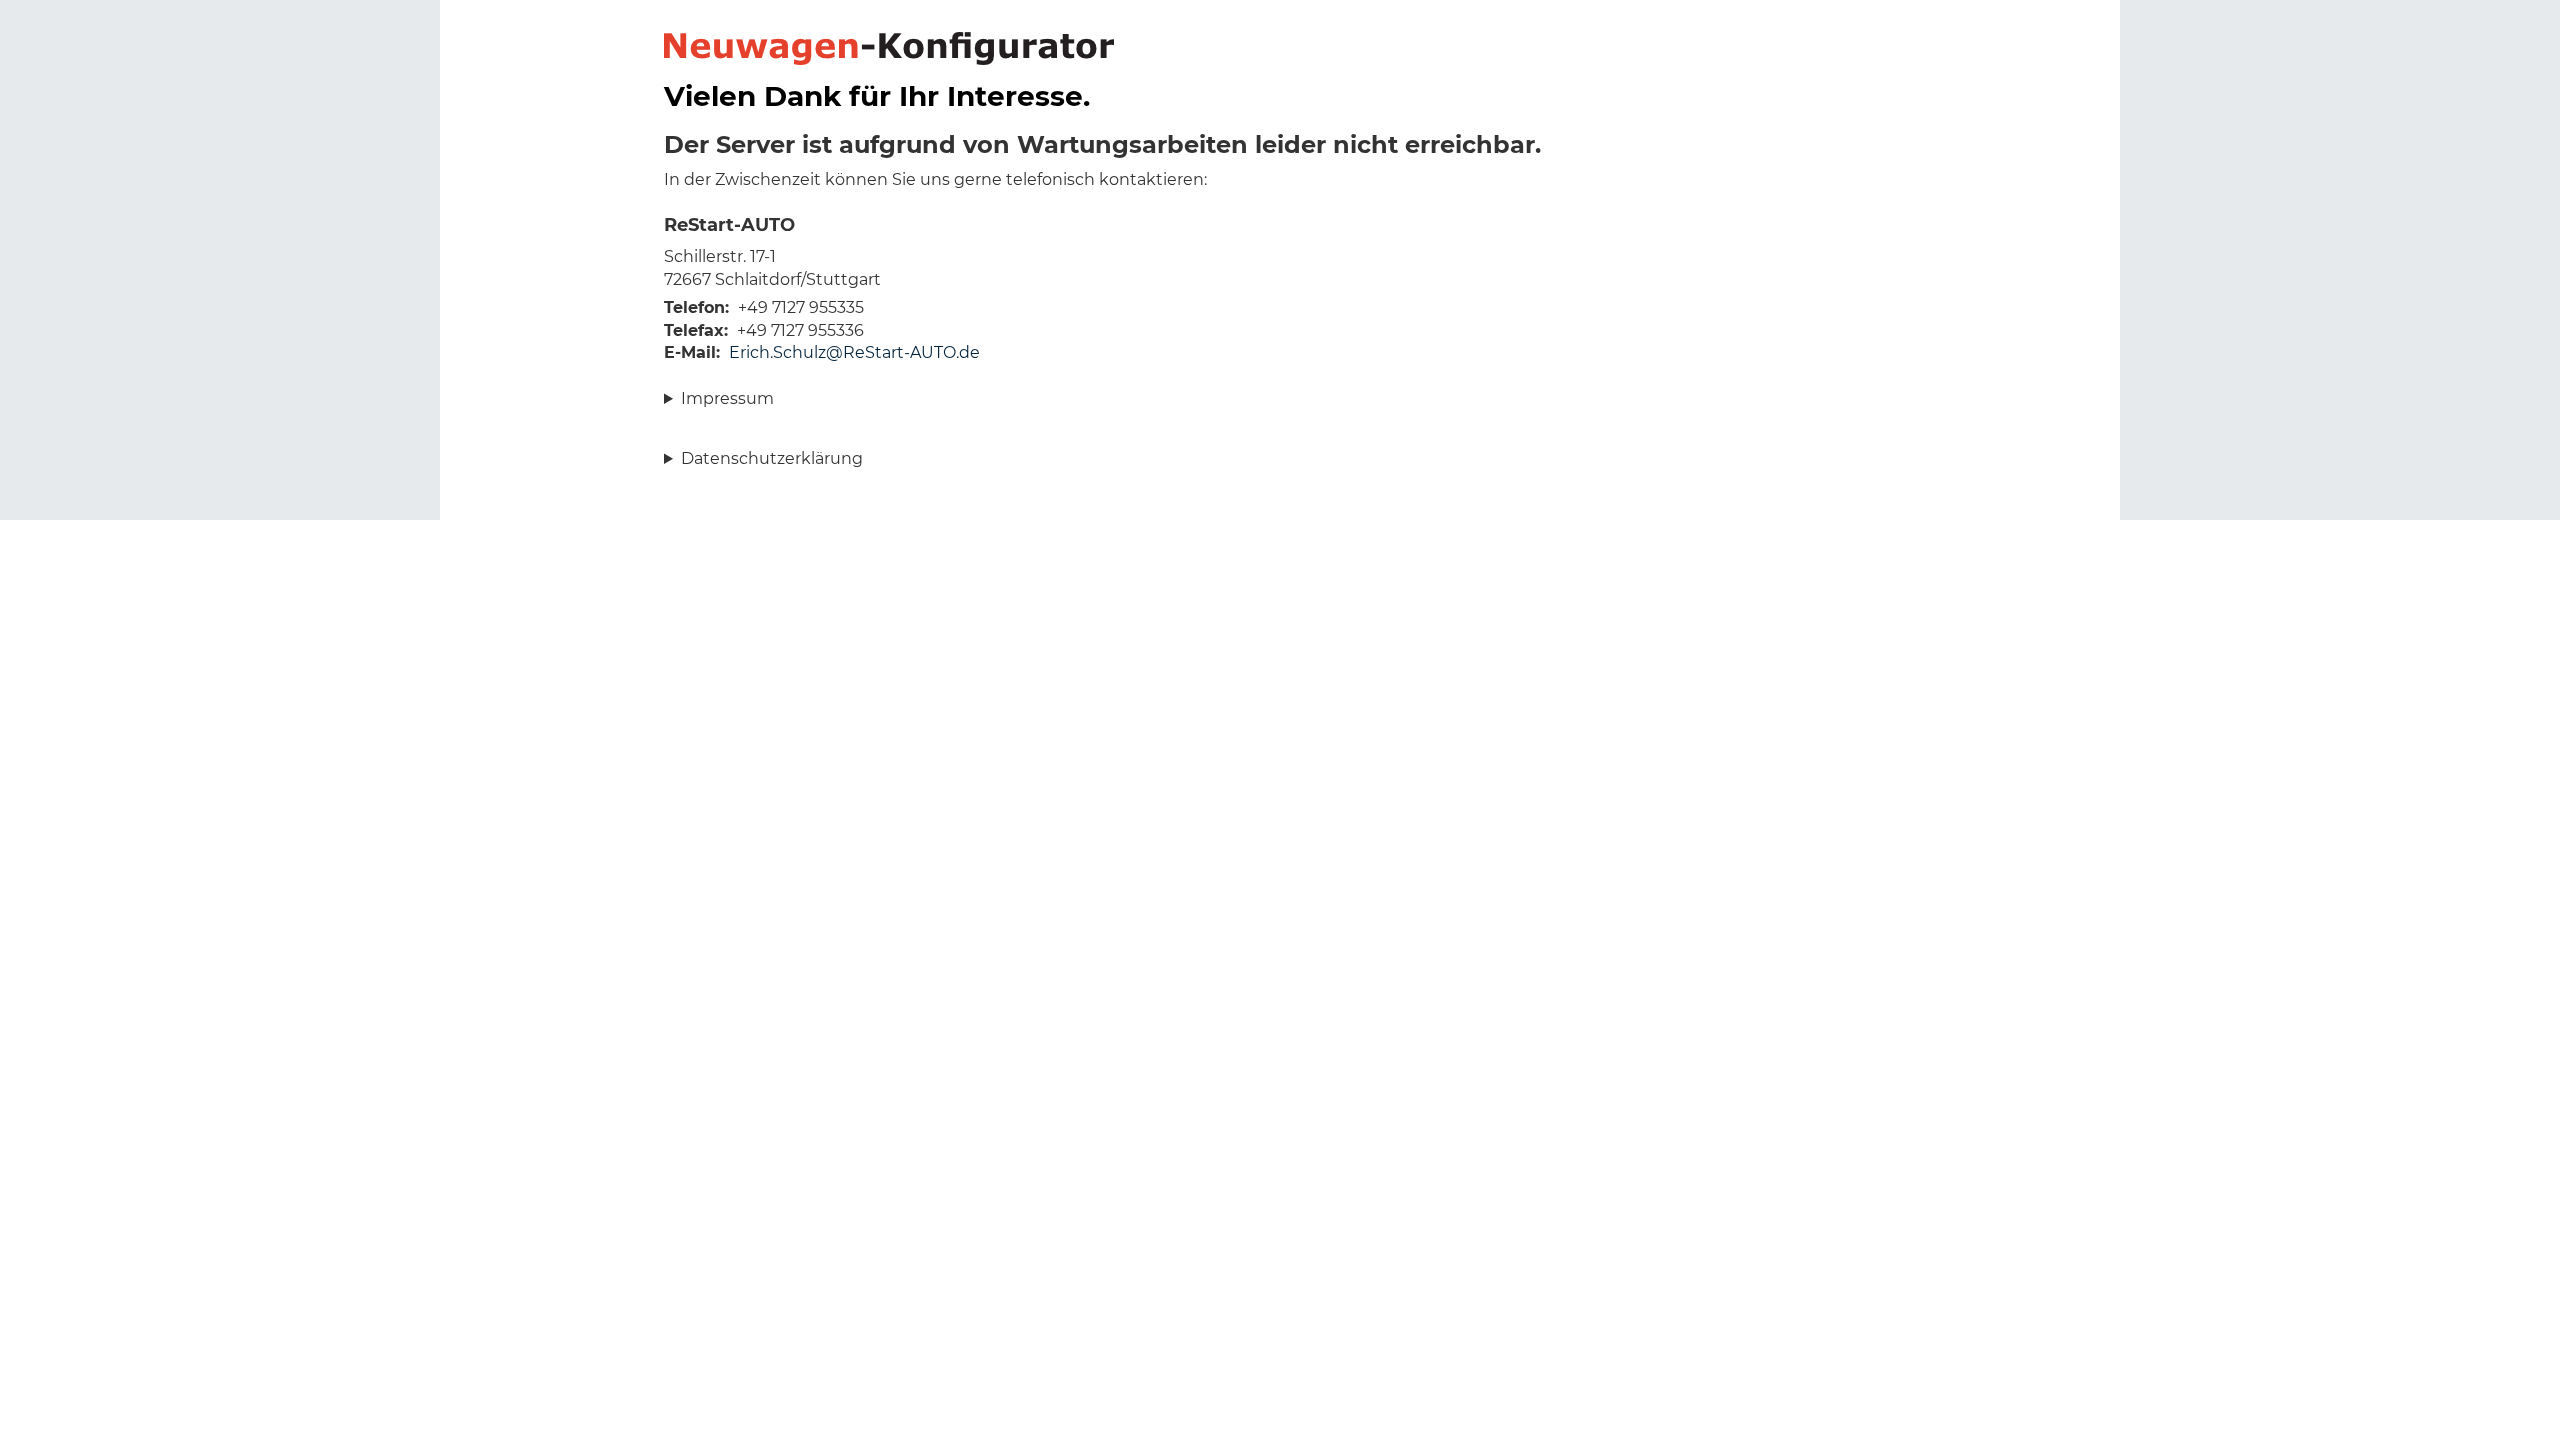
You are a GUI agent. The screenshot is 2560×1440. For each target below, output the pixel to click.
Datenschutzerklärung (772, 458)
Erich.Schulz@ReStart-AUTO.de (854, 352)
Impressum (727, 398)
